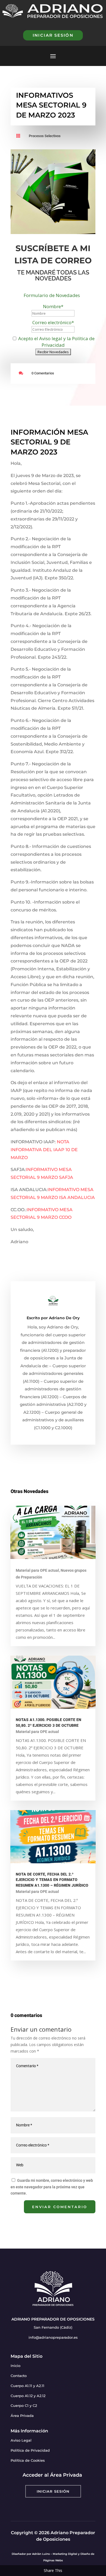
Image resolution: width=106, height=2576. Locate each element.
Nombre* (53, 306)
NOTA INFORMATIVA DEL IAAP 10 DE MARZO (44, 1150)
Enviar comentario (60, 2207)
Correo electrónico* (53, 322)
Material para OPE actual (37, 1570)
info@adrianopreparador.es (53, 2337)
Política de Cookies (28, 2460)
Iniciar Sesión (53, 2491)
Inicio (15, 2366)
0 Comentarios (43, 373)
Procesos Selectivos (45, 136)
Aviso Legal (21, 2440)
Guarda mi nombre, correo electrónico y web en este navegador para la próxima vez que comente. (52, 2187)
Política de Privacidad (30, 2450)
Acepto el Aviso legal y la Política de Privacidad (56, 342)
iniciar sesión (53, 35)
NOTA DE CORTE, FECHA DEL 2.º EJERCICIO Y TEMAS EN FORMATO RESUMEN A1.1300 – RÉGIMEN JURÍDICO (52, 1880)
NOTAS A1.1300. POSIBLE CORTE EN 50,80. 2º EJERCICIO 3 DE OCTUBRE (49, 1723)
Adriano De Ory (64, 1318)
